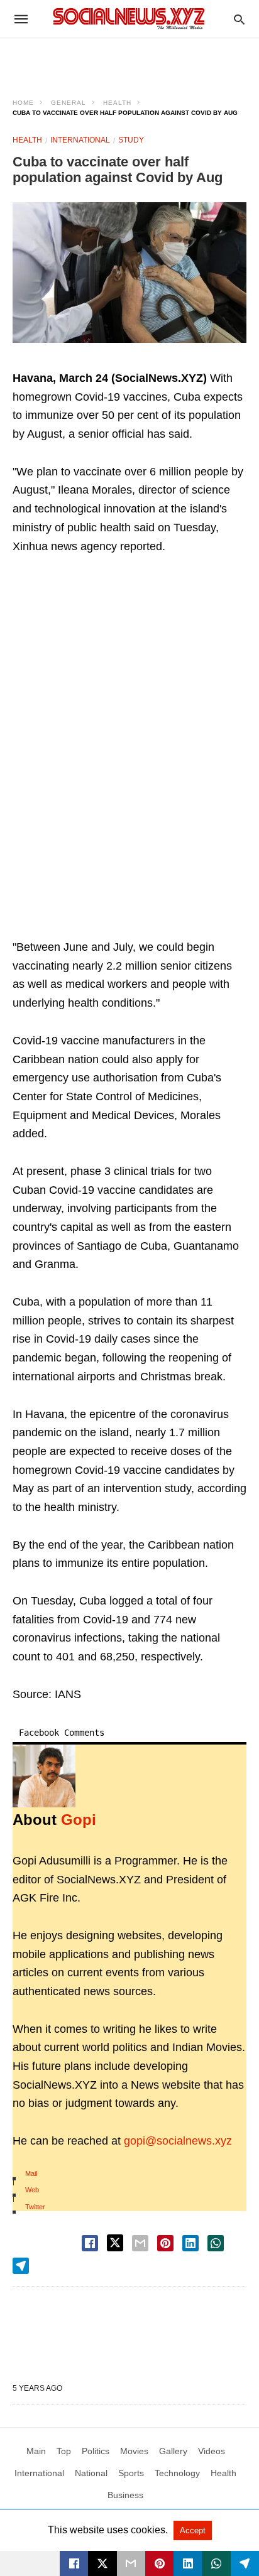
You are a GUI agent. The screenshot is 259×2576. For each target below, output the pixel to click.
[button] (129, 273)
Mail (31, 2173)
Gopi (79, 1820)
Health (117, 103)
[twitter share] (115, 2243)
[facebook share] (90, 2243)
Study (131, 140)
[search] (239, 19)
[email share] (140, 2243)
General (69, 103)
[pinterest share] (165, 2243)
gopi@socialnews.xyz (178, 2141)
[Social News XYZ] (129, 19)
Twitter (35, 2207)
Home (23, 103)
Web (32, 2190)
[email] (131, 2563)
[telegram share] (21, 2266)
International (80, 140)
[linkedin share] (190, 2243)
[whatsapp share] (216, 2243)
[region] (129, 60)
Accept (193, 2530)
